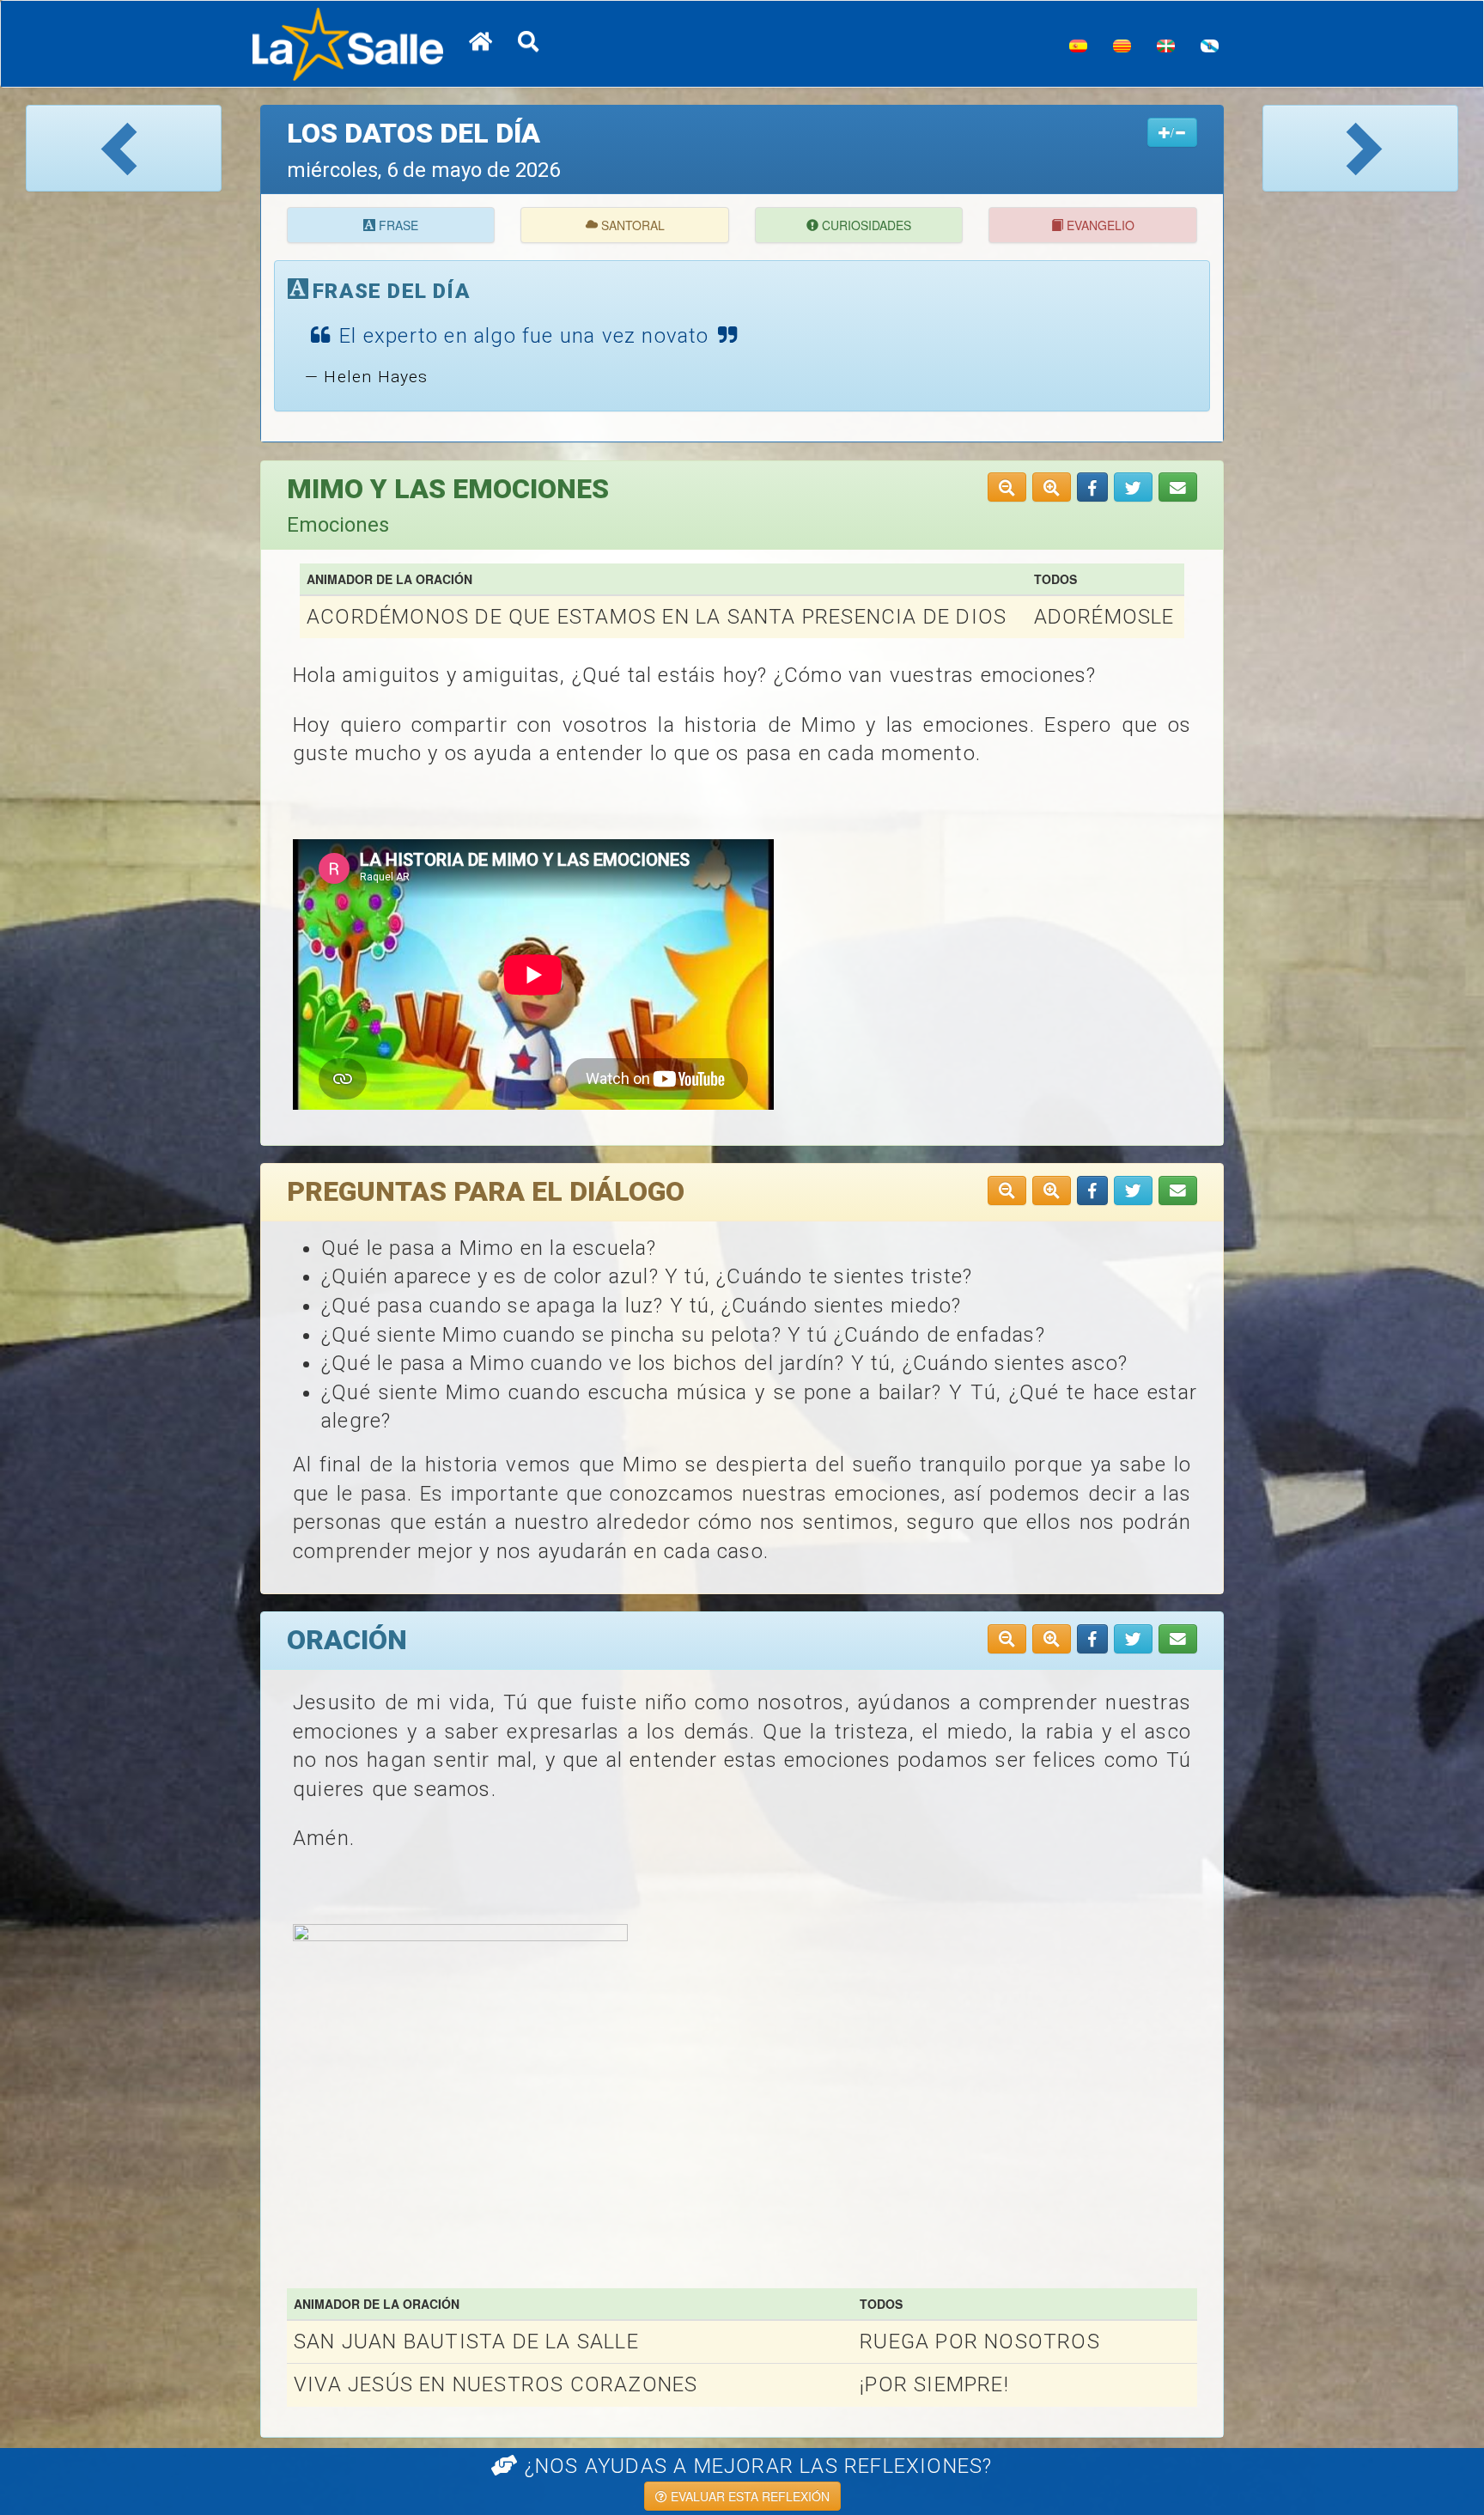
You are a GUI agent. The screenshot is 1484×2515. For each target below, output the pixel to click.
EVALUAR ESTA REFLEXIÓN (748, 2496)
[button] (1092, 487)
